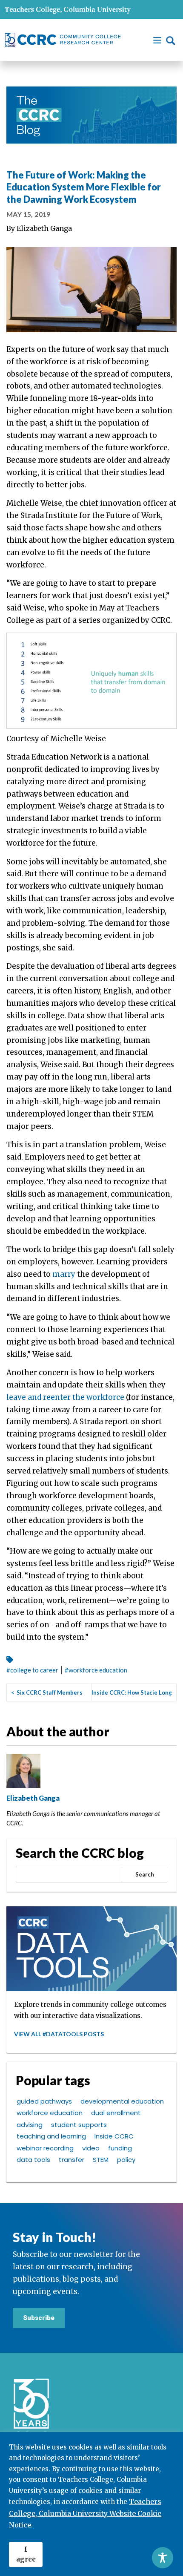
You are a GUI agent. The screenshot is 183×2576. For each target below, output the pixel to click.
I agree (26, 2554)
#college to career (32, 1670)
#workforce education (96, 1670)
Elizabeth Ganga (44, 228)
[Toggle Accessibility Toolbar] (163, 2558)
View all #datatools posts (59, 2034)
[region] (91, 2504)
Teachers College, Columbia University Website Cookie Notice (85, 2513)
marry (64, 1274)
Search (145, 1874)
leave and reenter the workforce (65, 1397)
